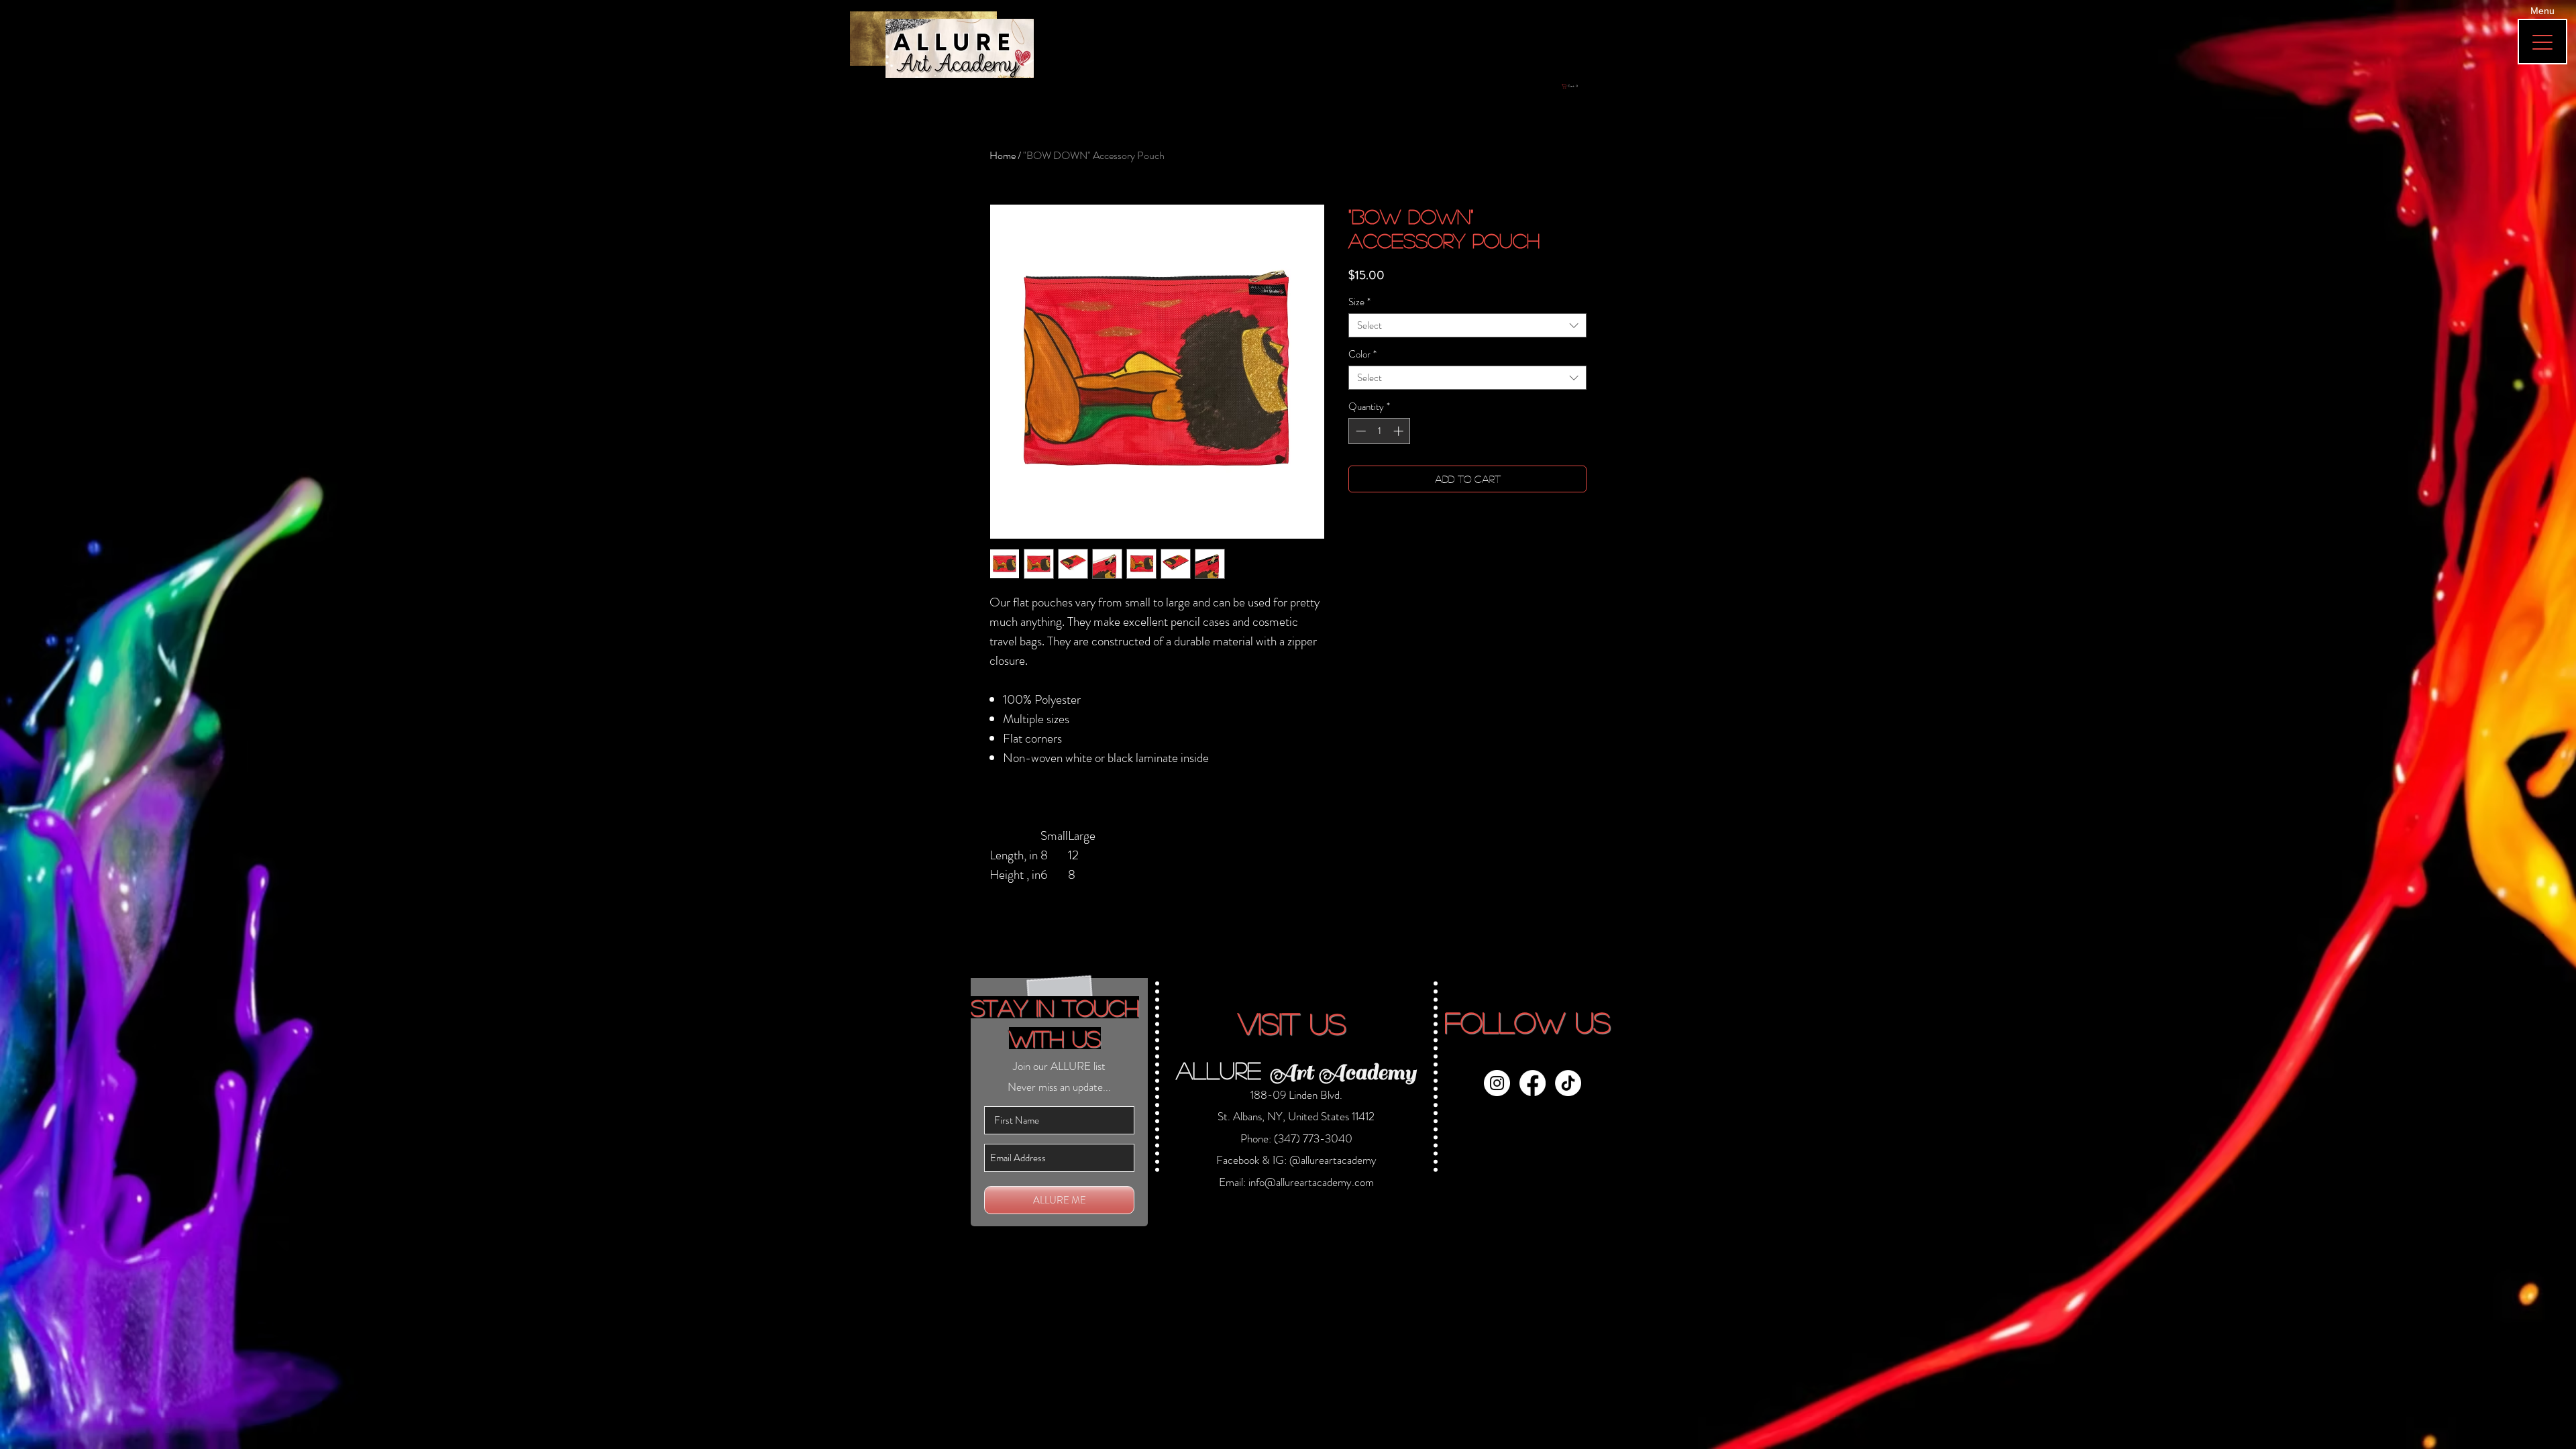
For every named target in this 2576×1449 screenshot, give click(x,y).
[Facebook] (1533, 1083)
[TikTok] (1568, 1083)
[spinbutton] (1380, 431)
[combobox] (1467, 325)
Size (1359, 302)
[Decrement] (1359, 431)
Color (1362, 354)
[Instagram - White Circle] (1497, 1083)
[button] (1587, 86)
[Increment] (1400, 431)
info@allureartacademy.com (1311, 1182)
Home (1003, 155)
